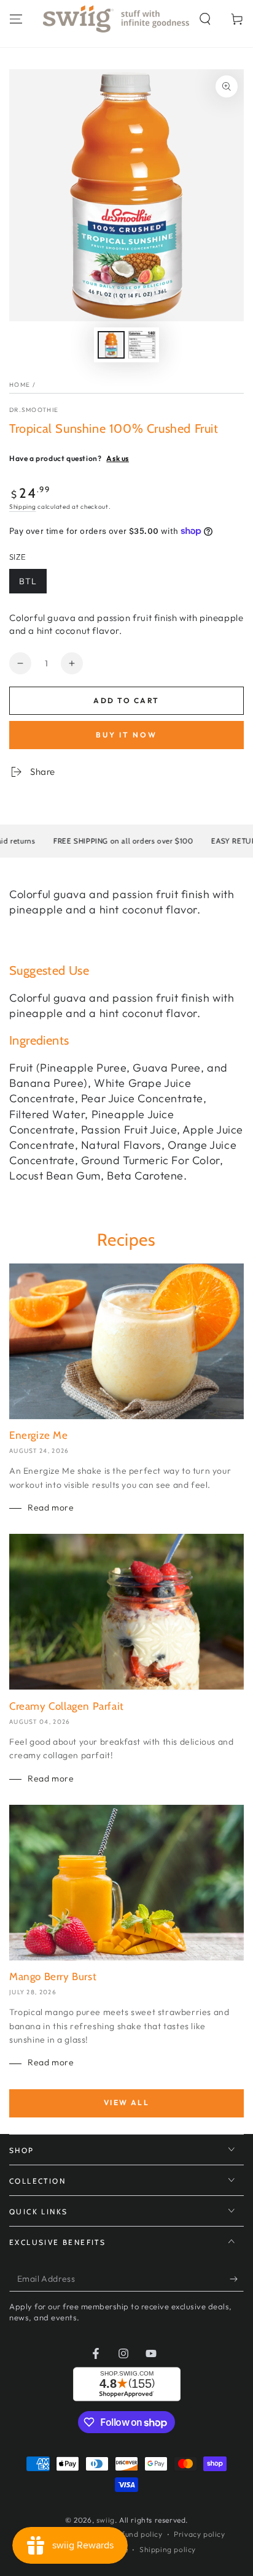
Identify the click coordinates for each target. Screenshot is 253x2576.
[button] (205, 19)
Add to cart (126, 700)
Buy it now (126, 735)
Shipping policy (168, 2549)
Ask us (118, 458)
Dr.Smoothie (34, 410)
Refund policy (138, 2534)
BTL (28, 581)
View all (126, 2102)
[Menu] (16, 19)
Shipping (23, 507)
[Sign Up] (237, 2279)
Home (20, 385)
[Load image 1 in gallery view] (111, 345)
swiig (106, 2520)
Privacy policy (199, 2534)
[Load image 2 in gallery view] (142, 345)
